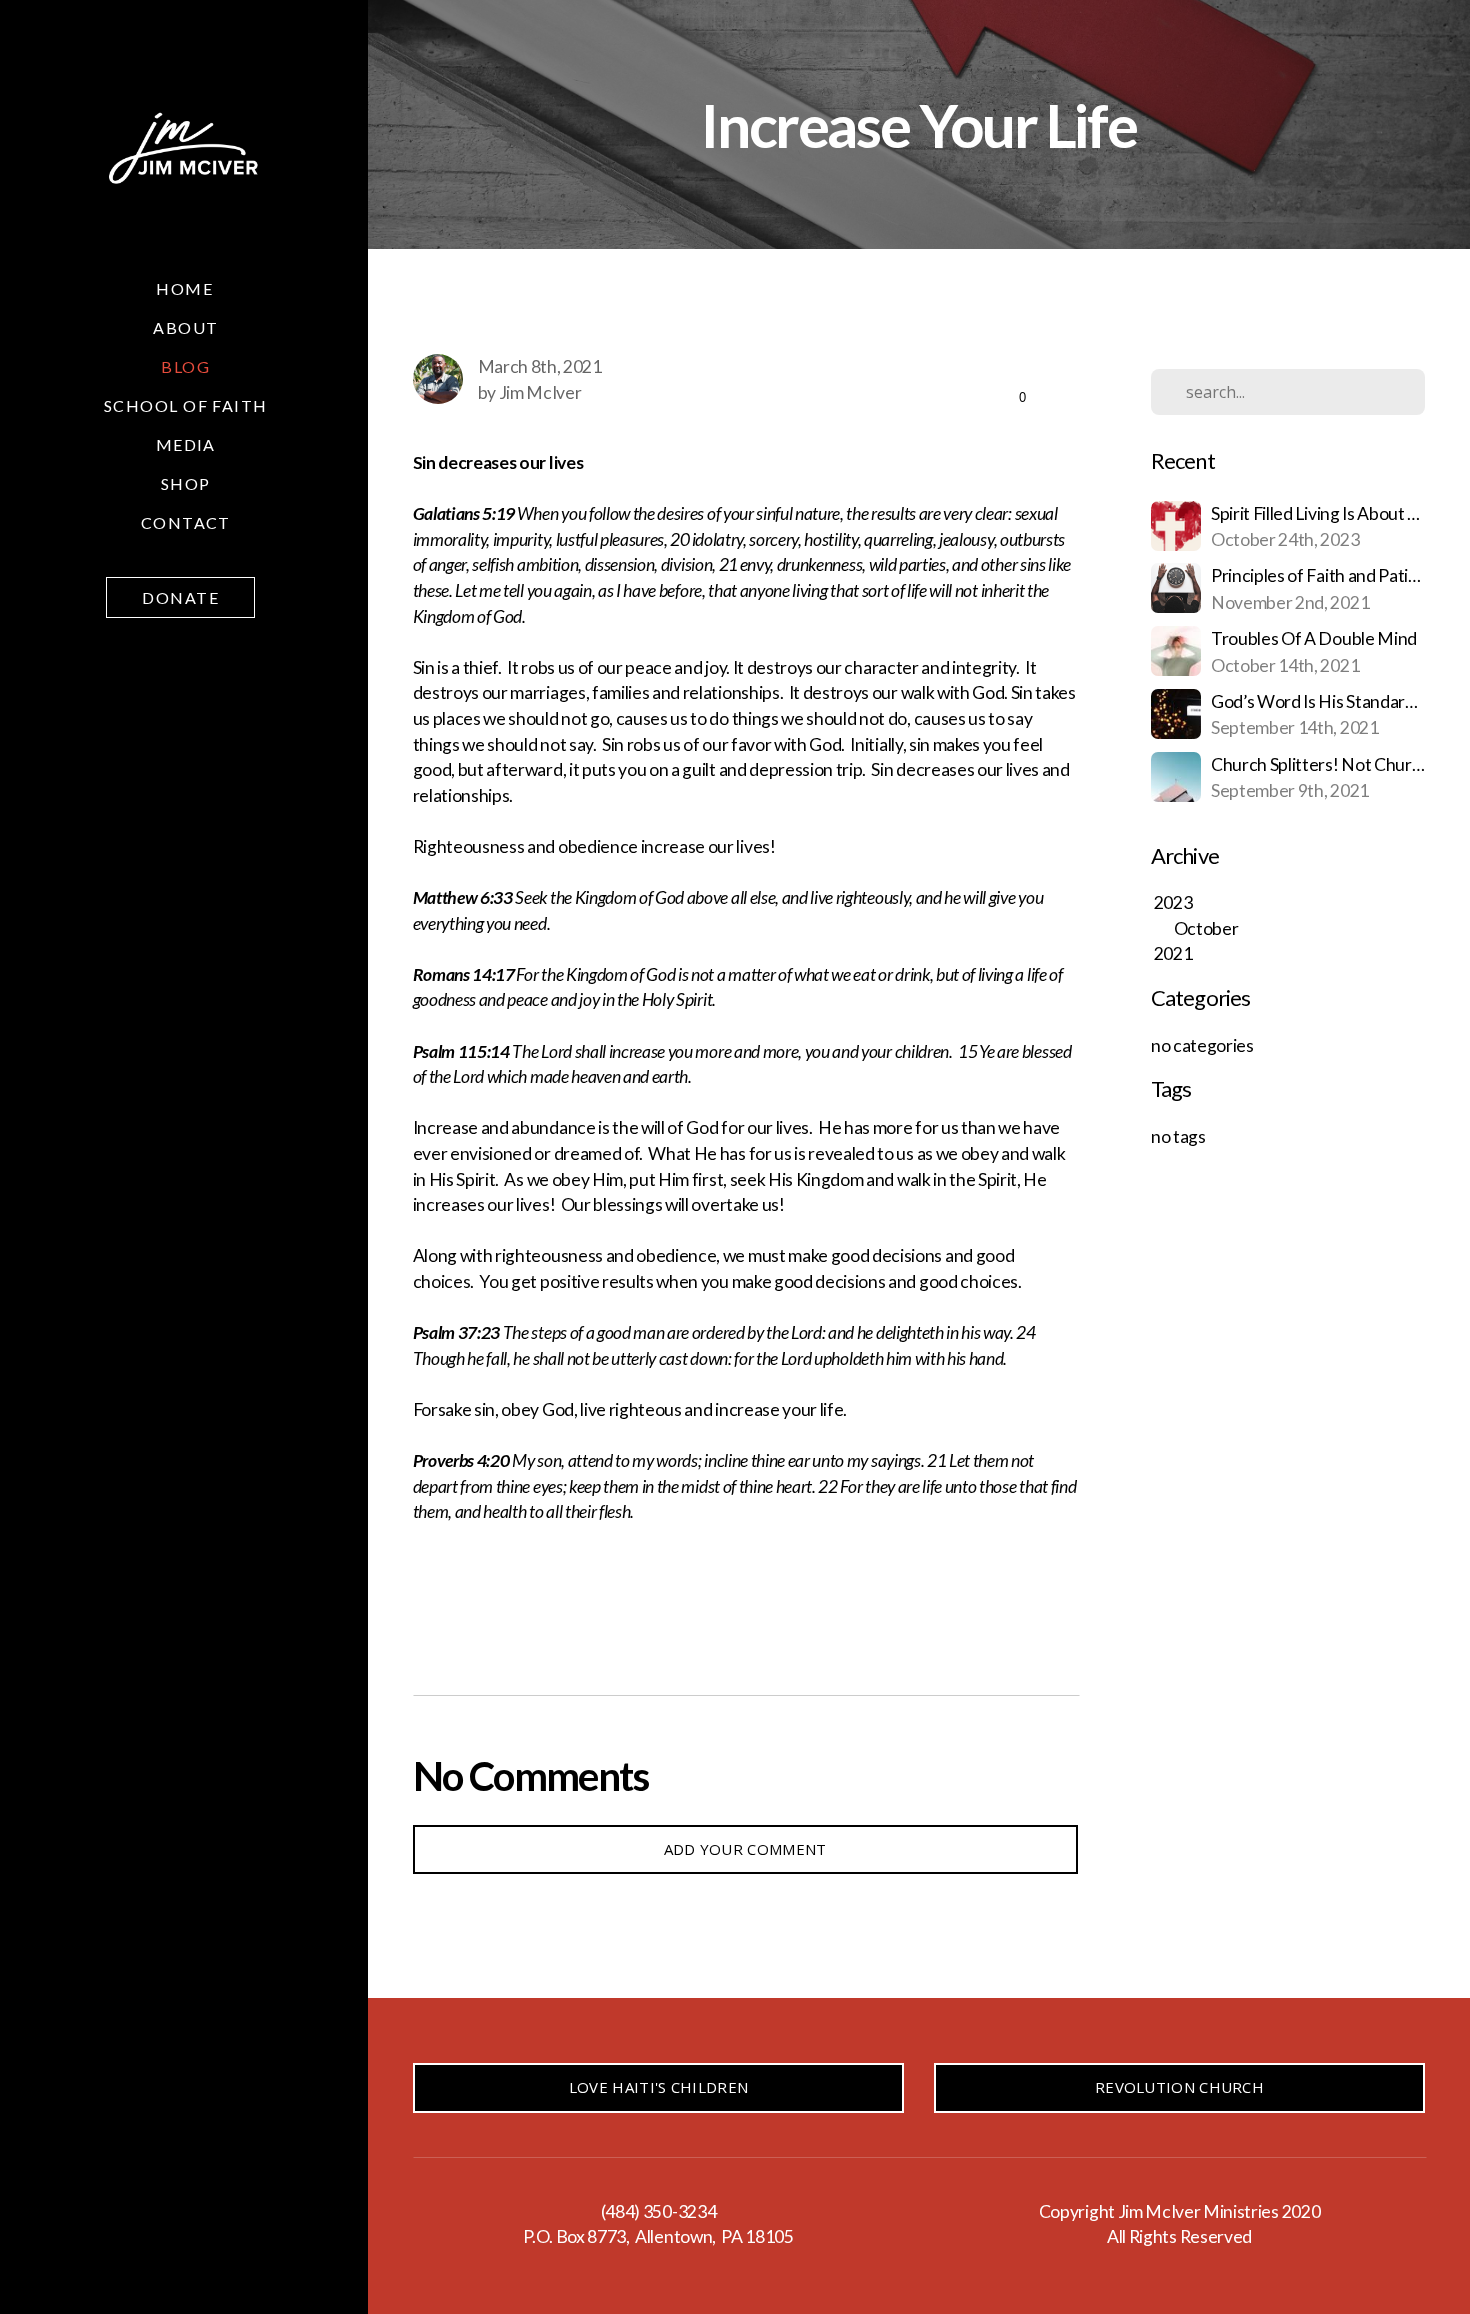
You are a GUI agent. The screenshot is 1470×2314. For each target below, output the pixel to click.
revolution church (1179, 2087)
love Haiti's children (658, 2087)
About (185, 327)
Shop (186, 483)
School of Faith (186, 405)
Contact (186, 522)
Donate (180, 597)
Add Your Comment (745, 1849)
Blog (185, 366)
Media (186, 444)
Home (184, 288)
